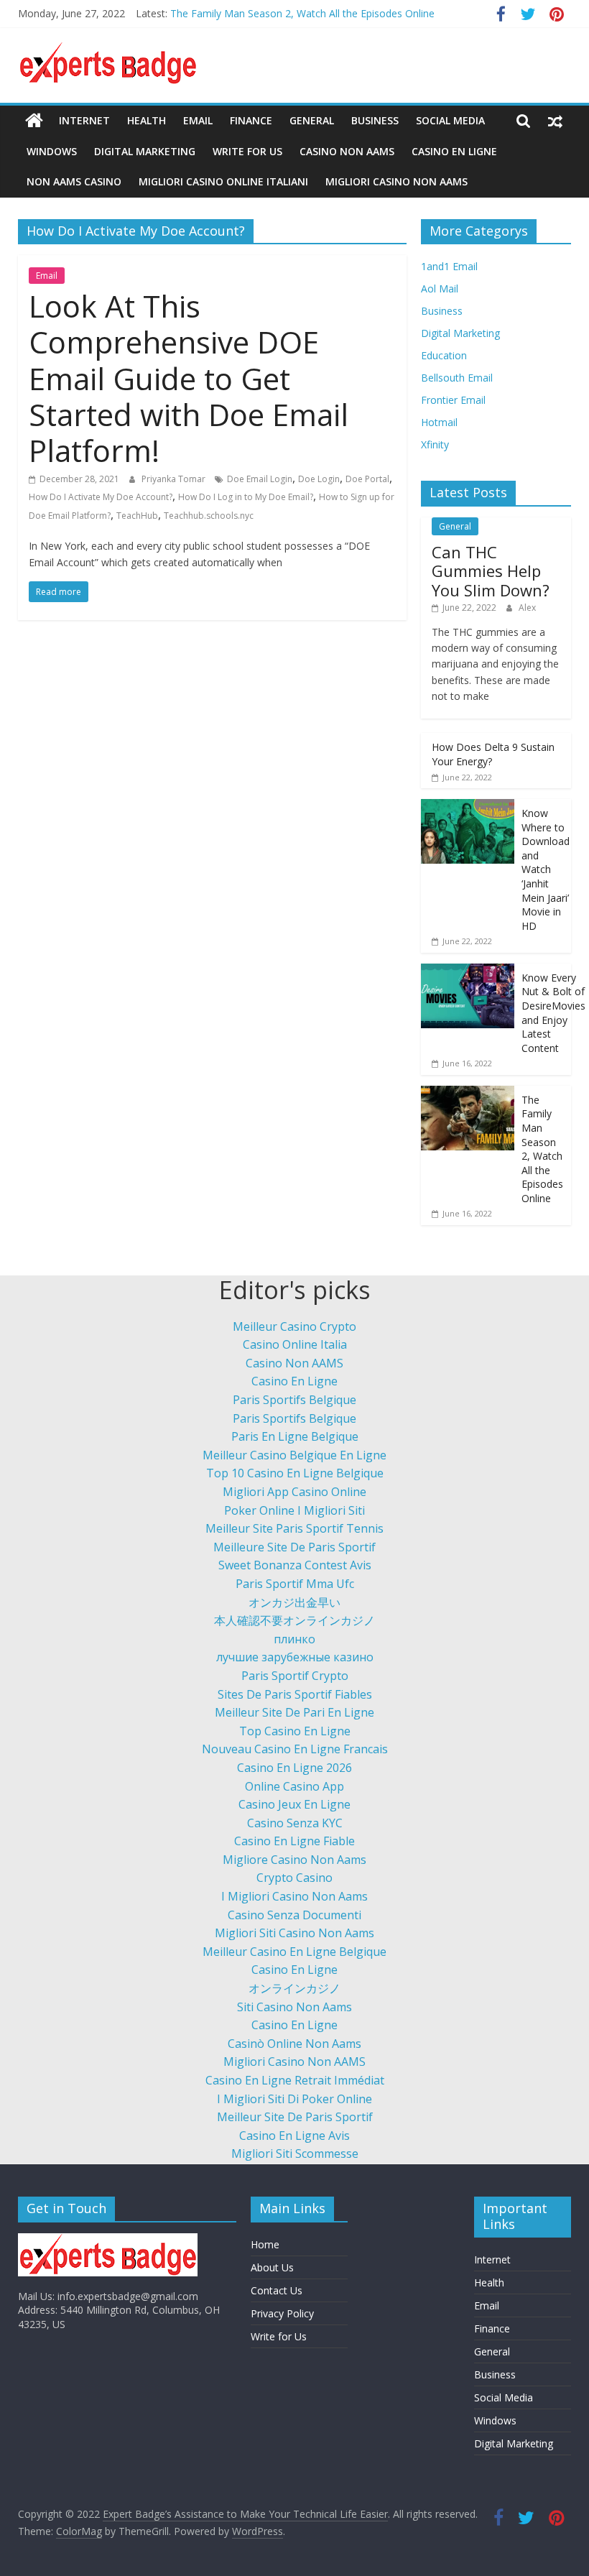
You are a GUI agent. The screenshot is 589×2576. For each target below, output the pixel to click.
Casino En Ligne (454, 151)
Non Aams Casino (74, 181)
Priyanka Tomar (175, 479)
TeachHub (137, 516)
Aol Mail (440, 288)
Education (444, 355)
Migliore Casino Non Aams (294, 1860)
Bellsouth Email (457, 378)
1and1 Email (449, 266)
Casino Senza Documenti (294, 1915)
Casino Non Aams (347, 151)
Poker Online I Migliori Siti (294, 1510)
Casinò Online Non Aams (294, 2044)
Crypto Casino (294, 1878)
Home (265, 2244)
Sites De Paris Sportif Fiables (295, 1694)
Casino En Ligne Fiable (294, 1841)
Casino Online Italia (295, 1344)
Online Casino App (294, 1786)
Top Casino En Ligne (295, 1731)
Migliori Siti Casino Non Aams (294, 1933)
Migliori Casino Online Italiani (223, 181)
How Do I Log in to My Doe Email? (246, 497)
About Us (272, 2267)
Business (375, 120)
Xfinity (435, 444)
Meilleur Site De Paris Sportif (295, 2117)
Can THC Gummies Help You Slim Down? (491, 571)
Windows (52, 151)
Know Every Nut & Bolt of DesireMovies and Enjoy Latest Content (325, 9)
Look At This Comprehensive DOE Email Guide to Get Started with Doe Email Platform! (189, 378)
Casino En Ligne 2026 (294, 1768)
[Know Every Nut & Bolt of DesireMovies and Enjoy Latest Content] (468, 971)
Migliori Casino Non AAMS (294, 2062)
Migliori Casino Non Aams (396, 181)
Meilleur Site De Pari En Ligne (294, 1712)
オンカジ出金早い (294, 1602)
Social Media (450, 120)
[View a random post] (555, 121)
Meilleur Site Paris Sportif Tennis (294, 1528)
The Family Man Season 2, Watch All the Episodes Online (542, 1149)
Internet (84, 120)
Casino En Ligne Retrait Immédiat (295, 2080)
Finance (251, 120)
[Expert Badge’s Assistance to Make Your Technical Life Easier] (34, 121)
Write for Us (247, 151)
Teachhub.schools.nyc (209, 516)
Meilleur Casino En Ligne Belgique (294, 1952)
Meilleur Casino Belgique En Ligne (294, 1455)
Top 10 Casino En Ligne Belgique (295, 1473)
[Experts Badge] (108, 2240)
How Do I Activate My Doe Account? (101, 497)
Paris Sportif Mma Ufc (295, 1584)
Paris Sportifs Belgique (294, 1400)
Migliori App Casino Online (294, 1492)
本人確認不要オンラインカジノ (294, 1620)
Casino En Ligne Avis (294, 2136)
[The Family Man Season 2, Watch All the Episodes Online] (468, 1093)
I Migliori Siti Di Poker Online (294, 2099)
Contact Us (277, 2290)
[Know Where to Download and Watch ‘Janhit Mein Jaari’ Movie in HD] (468, 807)
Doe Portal (367, 479)
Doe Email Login (260, 479)
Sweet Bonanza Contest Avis (295, 1565)
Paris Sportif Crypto (295, 1676)
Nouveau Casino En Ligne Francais (295, 1749)
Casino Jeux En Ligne (294, 1804)
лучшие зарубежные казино (295, 1657)
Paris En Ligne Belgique (295, 1436)
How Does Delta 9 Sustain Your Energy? (493, 754)
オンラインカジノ (294, 1988)
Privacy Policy (282, 2313)
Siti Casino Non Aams (294, 2007)
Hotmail (439, 422)
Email (198, 120)
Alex (527, 608)
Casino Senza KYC (295, 1823)
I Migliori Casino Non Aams (294, 1896)
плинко (294, 1639)
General (312, 120)
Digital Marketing (145, 151)
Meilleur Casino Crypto (294, 1326)
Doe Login (319, 479)
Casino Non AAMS (294, 1363)
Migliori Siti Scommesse (295, 2153)
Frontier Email (453, 400)
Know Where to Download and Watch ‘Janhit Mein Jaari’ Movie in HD (546, 869)
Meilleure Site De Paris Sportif (294, 1547)
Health (147, 120)
